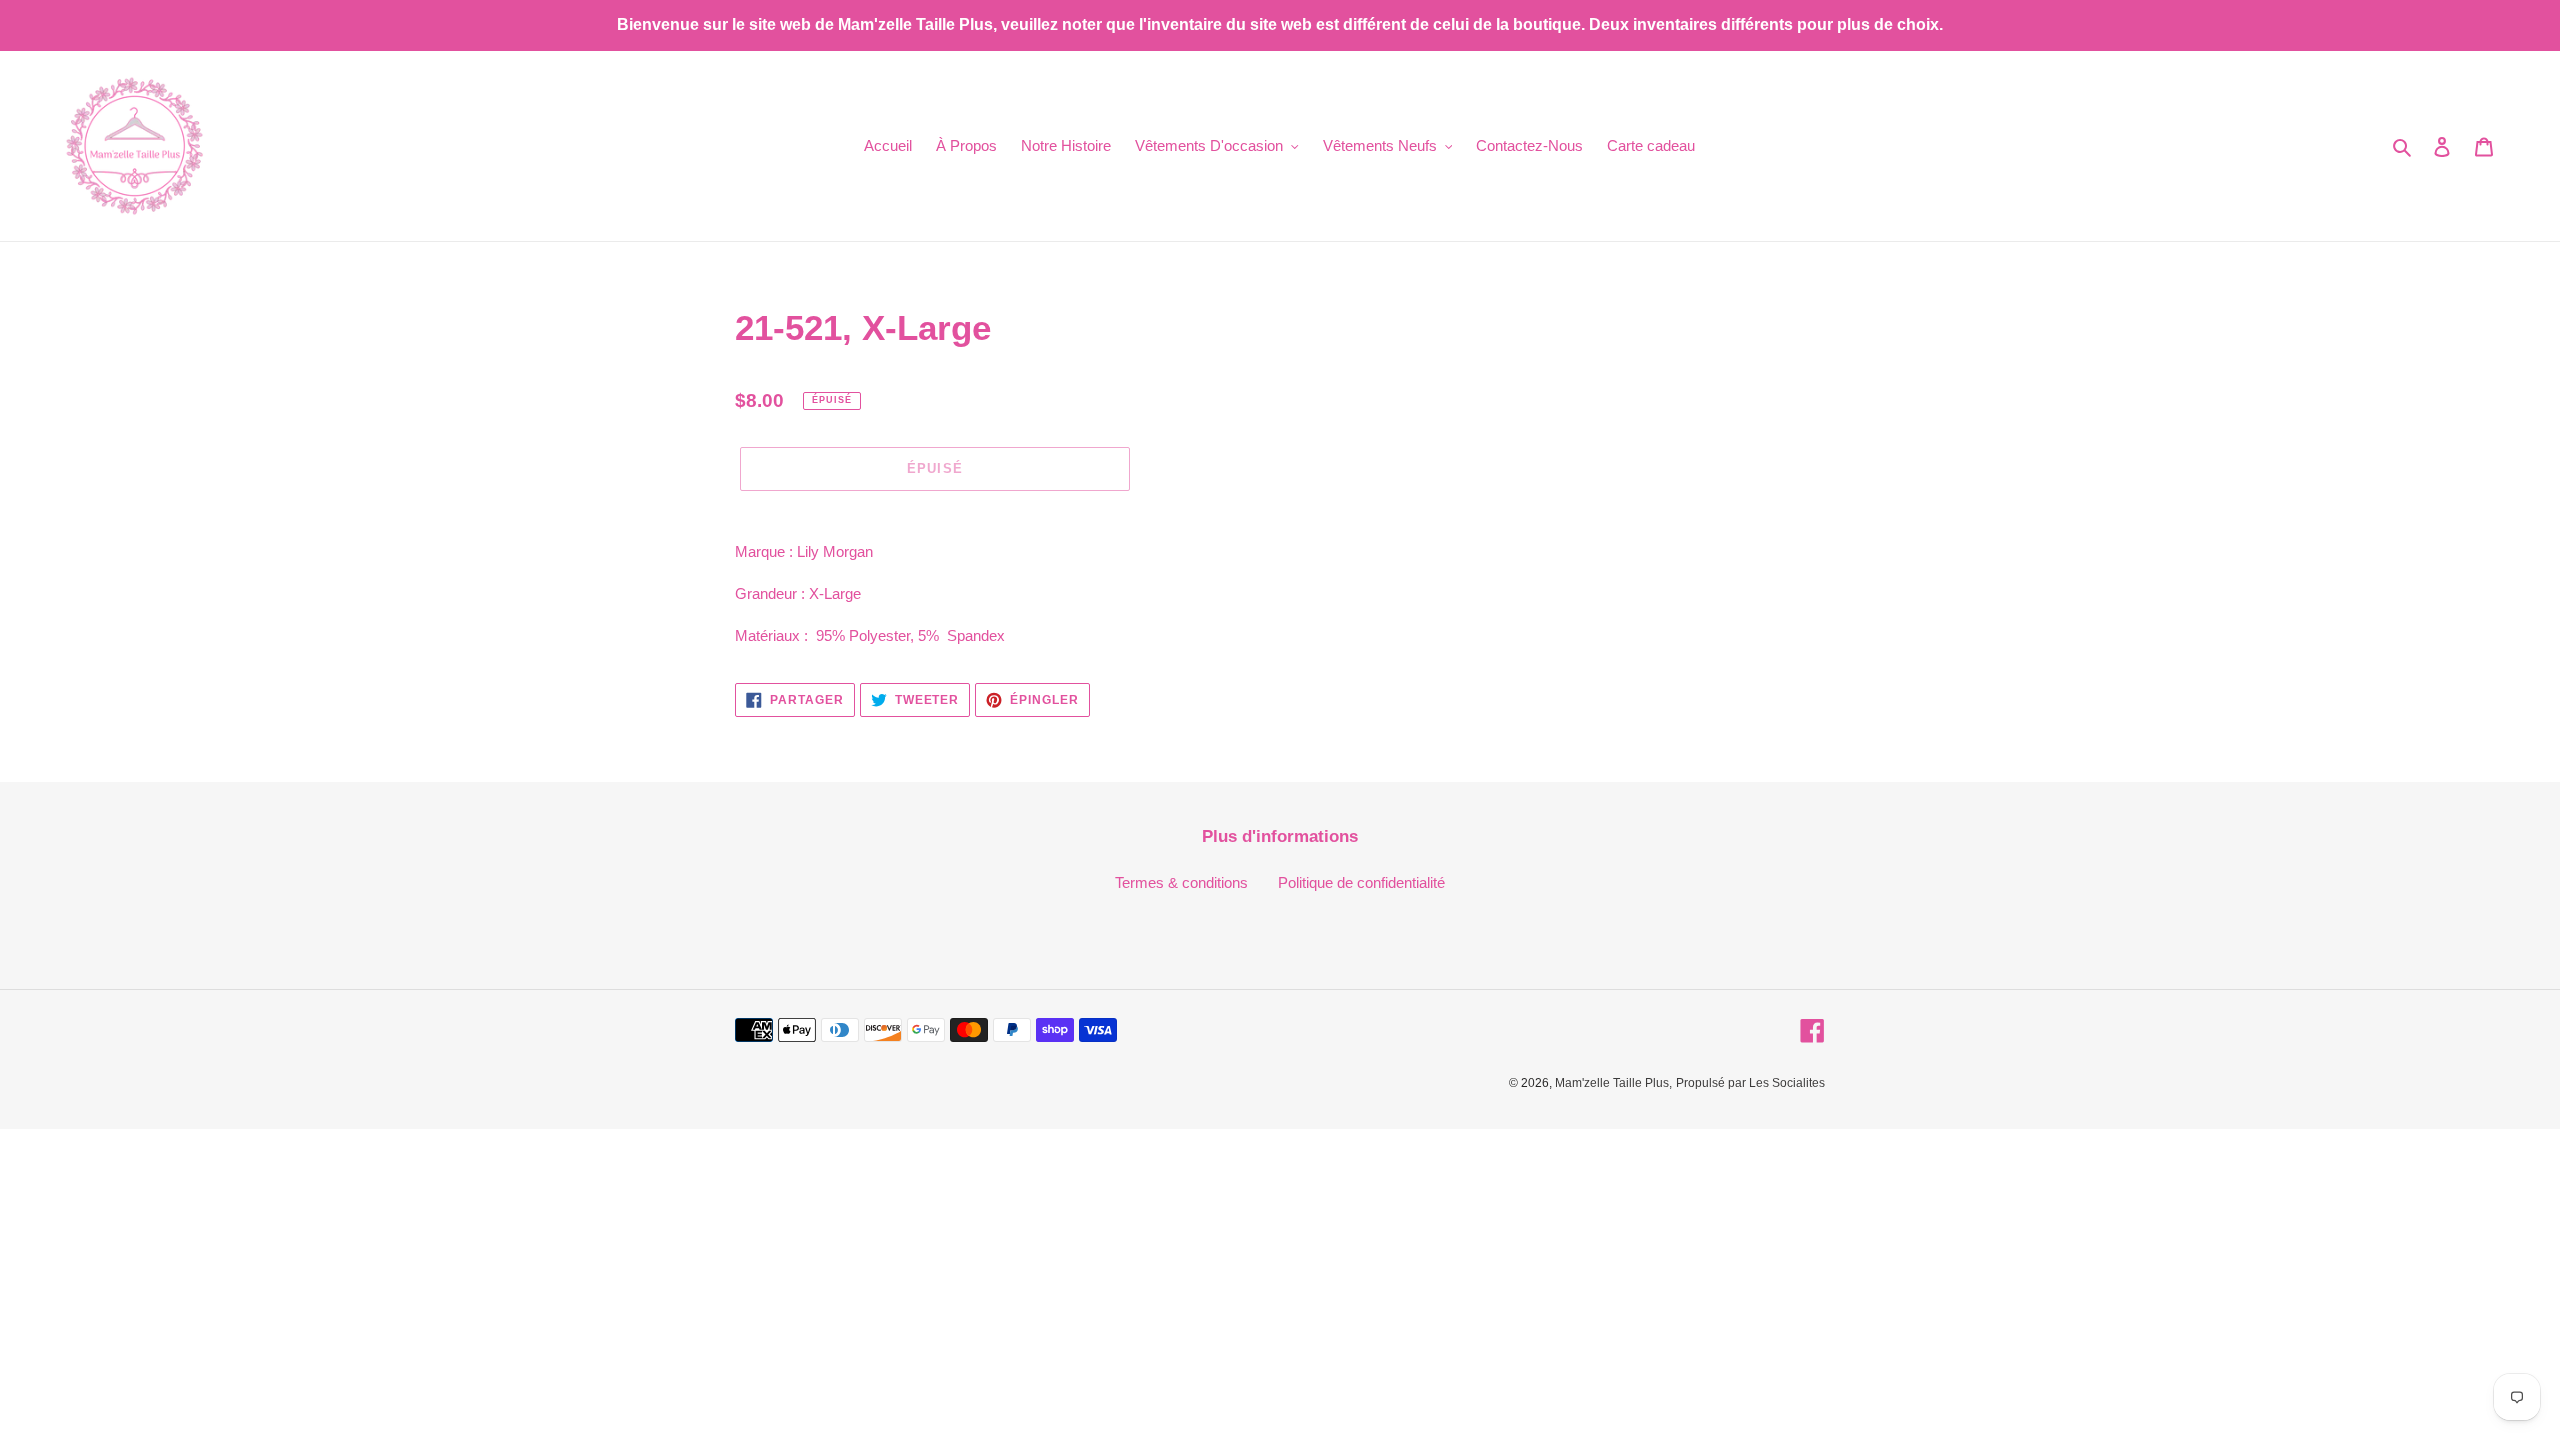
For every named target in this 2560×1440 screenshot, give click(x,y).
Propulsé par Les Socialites (1750, 1083)
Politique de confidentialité (1361, 882)
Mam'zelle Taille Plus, (1613, 1083)
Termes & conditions (1181, 882)
